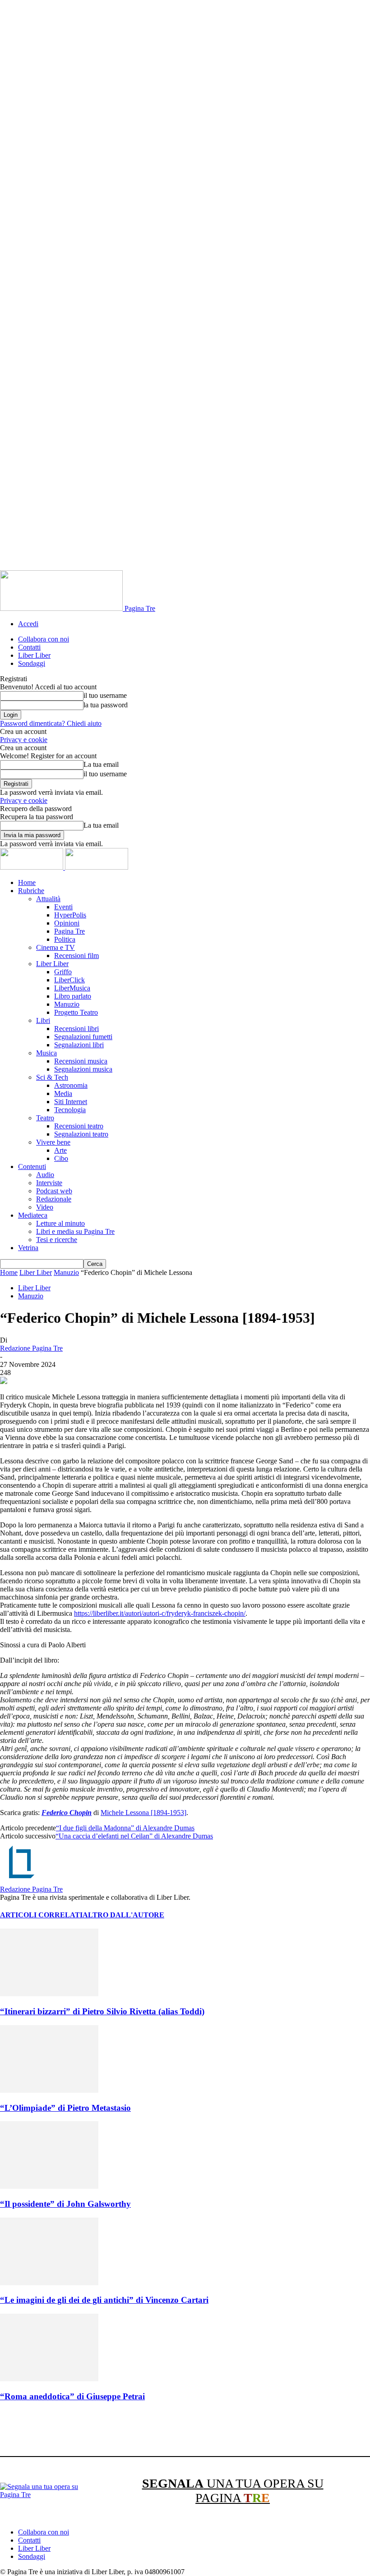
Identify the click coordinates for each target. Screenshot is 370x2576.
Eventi (63, 907)
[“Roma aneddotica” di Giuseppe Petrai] (49, 2379)
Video (45, 1207)
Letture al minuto (60, 1223)
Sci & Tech (52, 1077)
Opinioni (67, 923)
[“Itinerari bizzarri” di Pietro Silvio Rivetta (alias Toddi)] (49, 1994)
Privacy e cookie (24, 740)
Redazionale (54, 1199)
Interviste (49, 1183)
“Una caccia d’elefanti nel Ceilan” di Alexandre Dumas (134, 1836)
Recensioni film (76, 956)
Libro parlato (73, 996)
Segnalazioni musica (83, 1069)
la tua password (106, 705)
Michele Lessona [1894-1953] (143, 1813)
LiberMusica (72, 988)
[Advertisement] (164, 2430)
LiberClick (69, 980)
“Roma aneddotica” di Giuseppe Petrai (72, 2396)
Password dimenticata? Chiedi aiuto (51, 723)
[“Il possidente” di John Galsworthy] (49, 2186)
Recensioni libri (76, 1029)
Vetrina (28, 1248)
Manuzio (67, 1004)
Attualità (48, 899)
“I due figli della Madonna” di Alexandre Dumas (125, 1828)
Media (63, 1093)
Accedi (28, 624)
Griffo (63, 972)
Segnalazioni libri (79, 1045)
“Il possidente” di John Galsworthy (65, 2204)
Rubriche (31, 891)
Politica (65, 939)
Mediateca (33, 1215)
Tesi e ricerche (57, 1240)
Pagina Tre (69, 931)
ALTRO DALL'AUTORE (123, 1915)
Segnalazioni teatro (81, 1134)
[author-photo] (22, 1881)
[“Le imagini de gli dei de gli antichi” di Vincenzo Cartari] (49, 2283)
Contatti (29, 647)
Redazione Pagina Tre (31, 1348)
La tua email (101, 764)
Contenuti (32, 1167)
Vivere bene (53, 1142)
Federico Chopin (67, 1813)
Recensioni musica (81, 1061)
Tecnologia (70, 1110)
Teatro (45, 1118)
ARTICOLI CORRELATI (41, 1915)
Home (27, 882)
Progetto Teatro (76, 1012)
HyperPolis (70, 915)
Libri (43, 1020)
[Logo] (32, 867)
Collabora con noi (44, 639)
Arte (60, 1150)
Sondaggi (32, 663)
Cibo (61, 1158)
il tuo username (105, 695)
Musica (46, 1053)
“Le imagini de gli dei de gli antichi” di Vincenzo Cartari (104, 2300)
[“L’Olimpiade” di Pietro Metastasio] (49, 2090)
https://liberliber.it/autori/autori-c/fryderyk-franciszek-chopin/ (160, 1613)
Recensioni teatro (79, 1126)
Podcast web (54, 1191)
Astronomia (71, 1085)
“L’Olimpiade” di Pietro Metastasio (65, 2108)
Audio (45, 1175)
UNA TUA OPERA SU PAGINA (233, 2491)
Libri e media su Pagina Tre (75, 1231)
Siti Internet (71, 1102)
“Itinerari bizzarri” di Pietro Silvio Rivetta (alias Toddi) (102, 2011)
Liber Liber (34, 655)
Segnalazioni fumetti (83, 1037)
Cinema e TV (55, 947)
